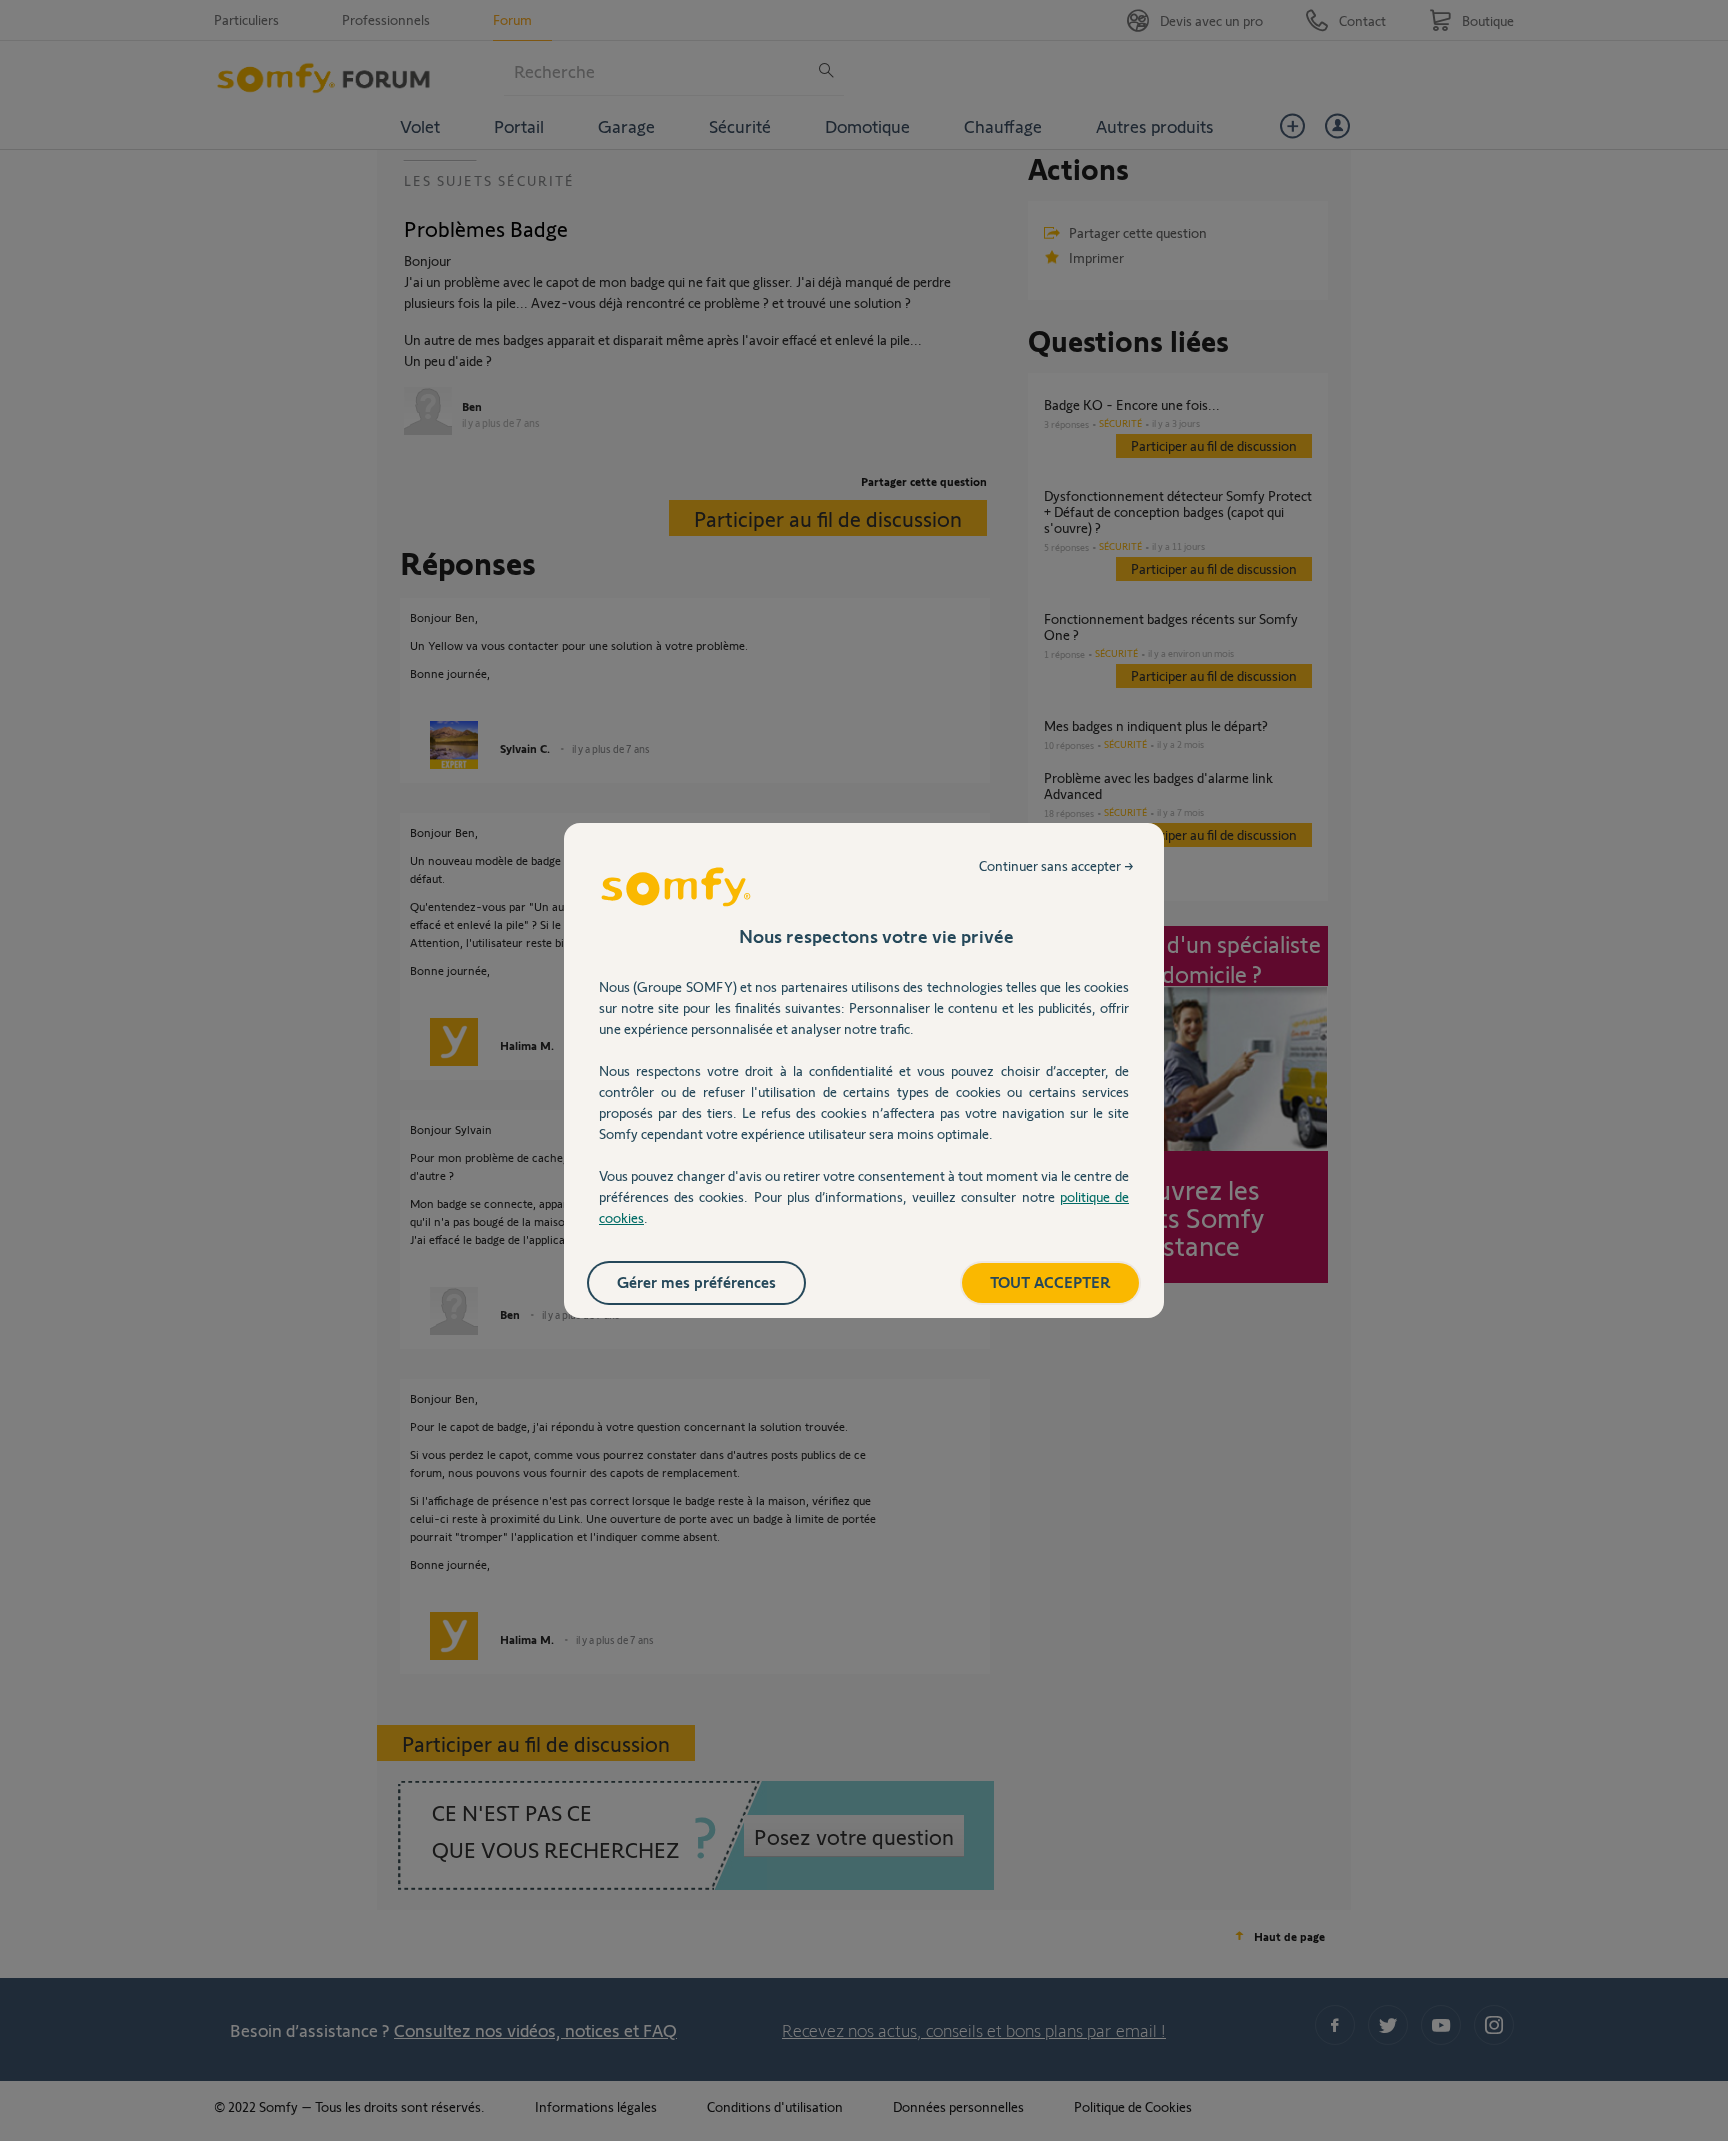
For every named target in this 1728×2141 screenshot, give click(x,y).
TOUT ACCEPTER (1050, 1281)
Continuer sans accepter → (1056, 865)
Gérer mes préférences (696, 1281)
